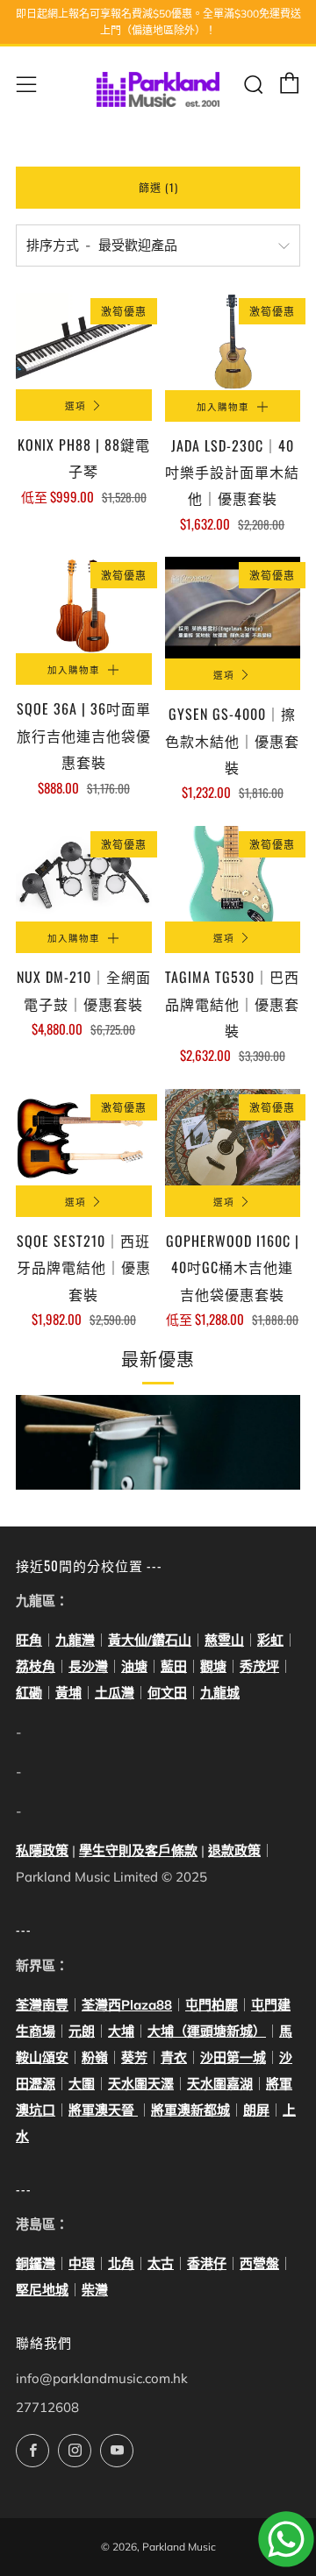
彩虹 (270, 1640)
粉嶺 (95, 2057)
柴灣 (95, 2290)
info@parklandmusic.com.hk (102, 2378)
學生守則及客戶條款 (138, 1850)
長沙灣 (88, 1666)
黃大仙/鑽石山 (150, 1640)
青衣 (174, 2057)
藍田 (174, 1666)
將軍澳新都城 (190, 2110)
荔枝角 (36, 1666)
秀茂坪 (259, 1666)
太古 (161, 2263)
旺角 (29, 1640)
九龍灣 (75, 1640)
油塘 (134, 1666)
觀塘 (213, 1666)
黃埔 (68, 1693)
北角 (121, 2263)
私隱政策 (42, 1850)
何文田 (167, 1693)
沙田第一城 (233, 2057)
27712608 (47, 2407)
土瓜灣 (115, 1693)
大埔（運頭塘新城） (207, 2031)
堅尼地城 (42, 2290)
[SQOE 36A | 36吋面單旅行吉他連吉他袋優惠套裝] (84, 605)
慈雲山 (224, 1640)
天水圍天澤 (141, 2084)
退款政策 (234, 1850)
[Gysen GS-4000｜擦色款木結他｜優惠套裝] (233, 608)
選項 (75, 405)
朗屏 (256, 2110)
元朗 (82, 2031)
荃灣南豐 (42, 2005)
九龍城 (220, 1693)
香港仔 (207, 2263)
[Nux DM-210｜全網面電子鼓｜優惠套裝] (84, 874)
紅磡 (29, 1693)
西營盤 (259, 2263)
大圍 (82, 2084)
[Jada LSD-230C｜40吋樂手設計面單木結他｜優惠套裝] (233, 341)
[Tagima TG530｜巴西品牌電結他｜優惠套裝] (233, 874)
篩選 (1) (158, 187)
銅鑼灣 (36, 2263)
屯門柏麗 (212, 2005)
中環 (82, 2263)
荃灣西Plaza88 (127, 2005)
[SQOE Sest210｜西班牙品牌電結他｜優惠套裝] (84, 1137)
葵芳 (134, 2057)
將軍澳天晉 (103, 2110)
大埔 (121, 2031)
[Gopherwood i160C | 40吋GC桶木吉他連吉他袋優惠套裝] (233, 1137)
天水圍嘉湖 (220, 2084)
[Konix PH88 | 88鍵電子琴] (84, 341)
